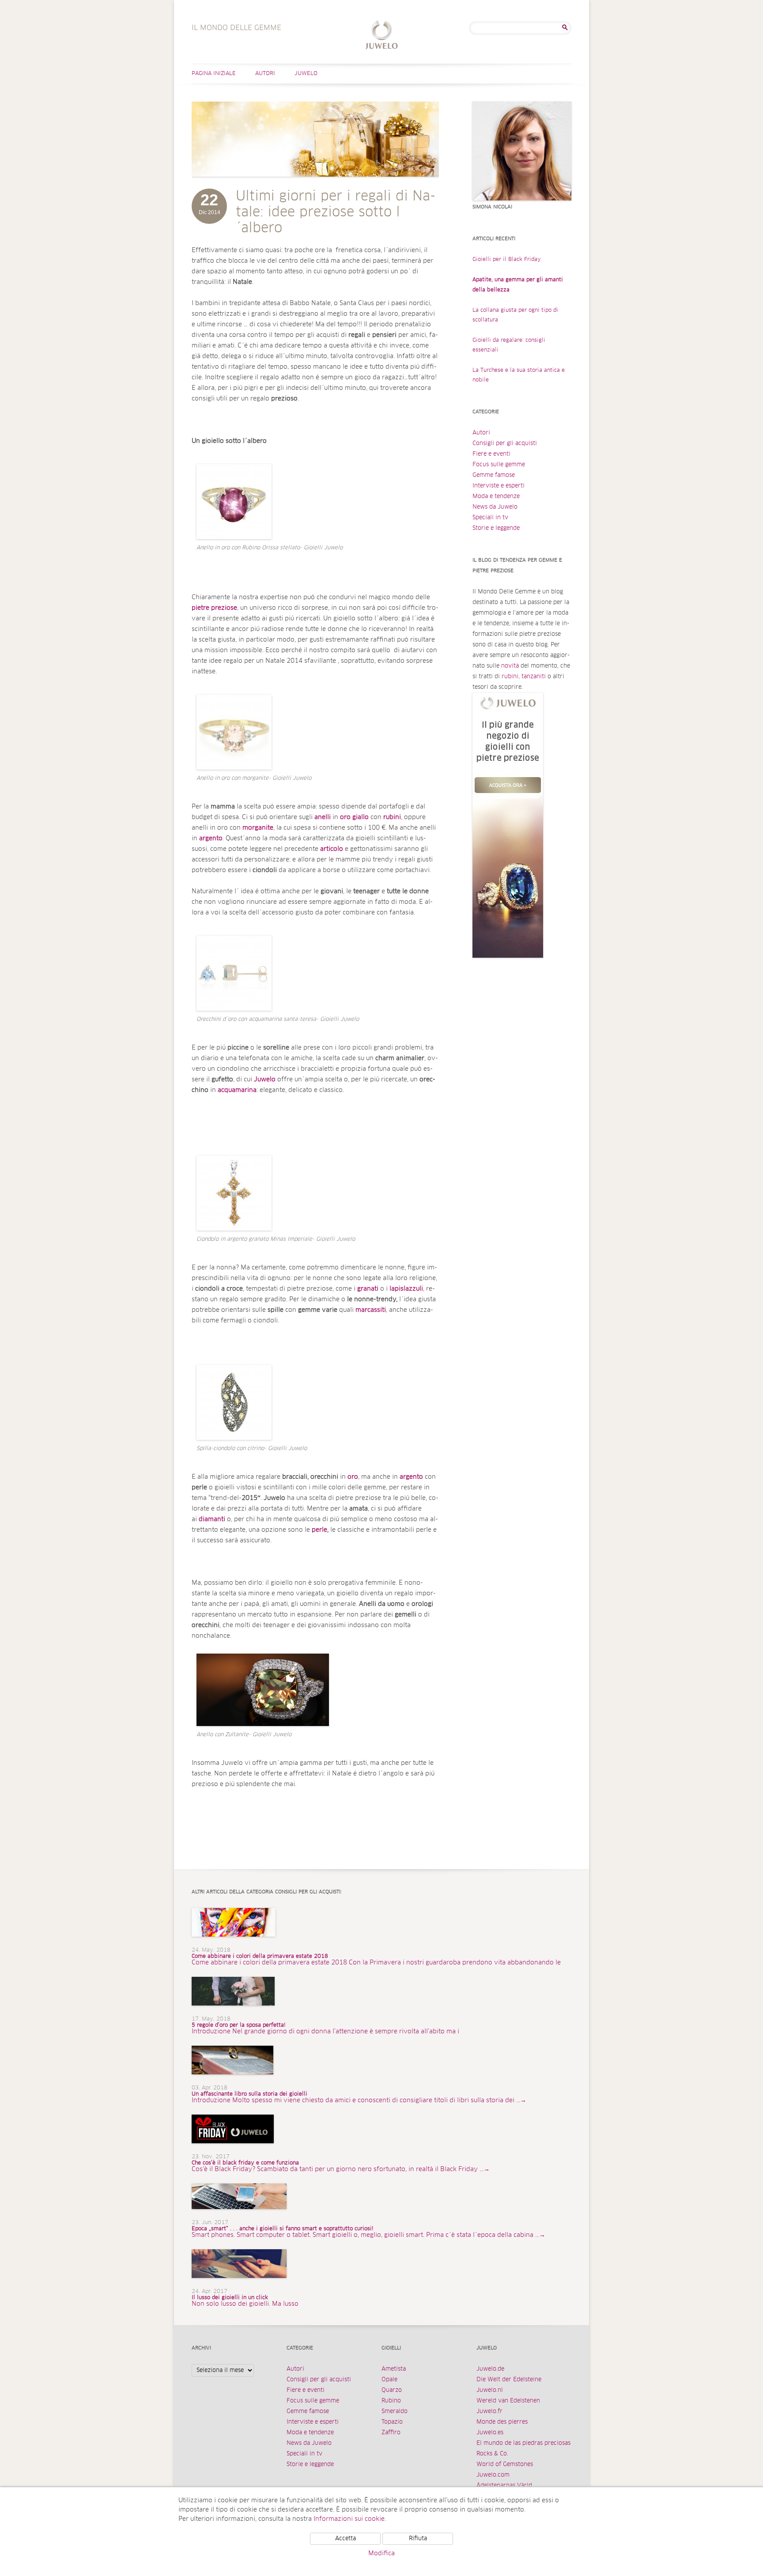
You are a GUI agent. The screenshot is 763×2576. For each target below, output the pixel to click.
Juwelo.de (490, 2369)
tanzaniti (534, 677)
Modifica (381, 2553)
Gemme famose (494, 475)
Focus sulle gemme (499, 465)
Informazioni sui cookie (349, 2519)
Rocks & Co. (492, 2454)
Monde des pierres (502, 2422)
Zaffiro (391, 2433)
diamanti (212, 1519)
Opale (389, 2380)
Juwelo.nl (490, 2390)
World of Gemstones (505, 2465)
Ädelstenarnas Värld (504, 2486)
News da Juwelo (495, 507)
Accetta (346, 2539)
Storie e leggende (496, 528)
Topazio (392, 2422)
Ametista (394, 2369)
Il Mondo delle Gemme (382, 36)
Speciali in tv (490, 518)
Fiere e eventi (491, 454)
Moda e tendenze (496, 497)
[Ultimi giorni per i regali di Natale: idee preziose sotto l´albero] (315, 185)
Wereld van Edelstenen (508, 2401)
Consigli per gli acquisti (505, 444)
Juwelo (306, 74)
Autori (265, 74)
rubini (510, 677)
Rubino (391, 2401)
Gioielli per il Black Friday (507, 260)
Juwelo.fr (489, 2412)
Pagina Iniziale (214, 74)
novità (510, 666)
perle (319, 1530)
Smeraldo (395, 2412)
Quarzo (392, 2390)
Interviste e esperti (499, 486)
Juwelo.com (493, 2475)
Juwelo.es (490, 2433)
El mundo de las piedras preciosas (523, 2443)
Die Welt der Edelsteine (509, 2380)
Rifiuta (418, 2539)
